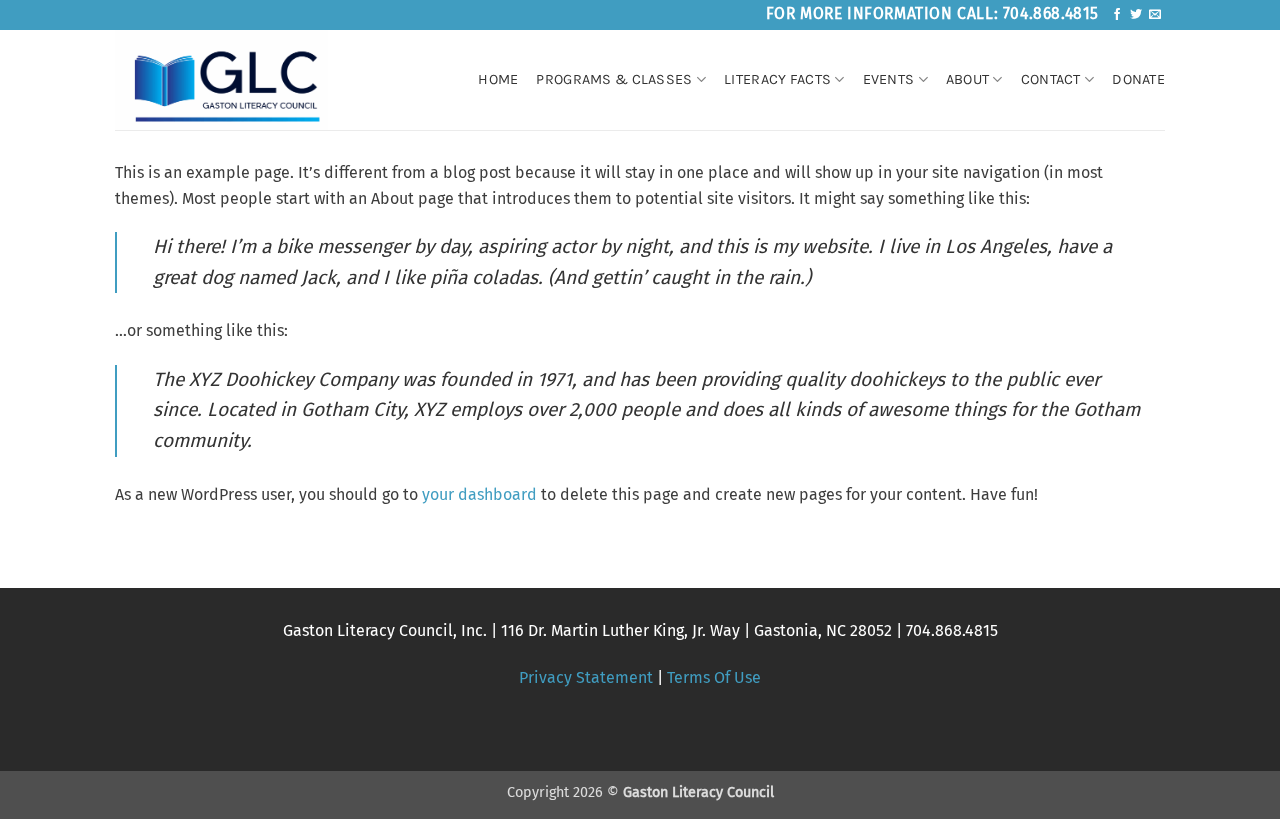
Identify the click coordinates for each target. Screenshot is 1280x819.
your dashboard (479, 494)
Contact (1051, 79)
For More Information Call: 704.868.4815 (932, 13)
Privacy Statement (586, 677)
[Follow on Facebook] (1117, 15)
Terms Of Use (714, 677)
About (967, 79)
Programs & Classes (614, 79)
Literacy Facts (777, 79)
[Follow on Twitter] (1136, 15)
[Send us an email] (1155, 15)
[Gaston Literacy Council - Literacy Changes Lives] (237, 80)
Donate (1138, 79)
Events (889, 79)
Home (498, 79)
